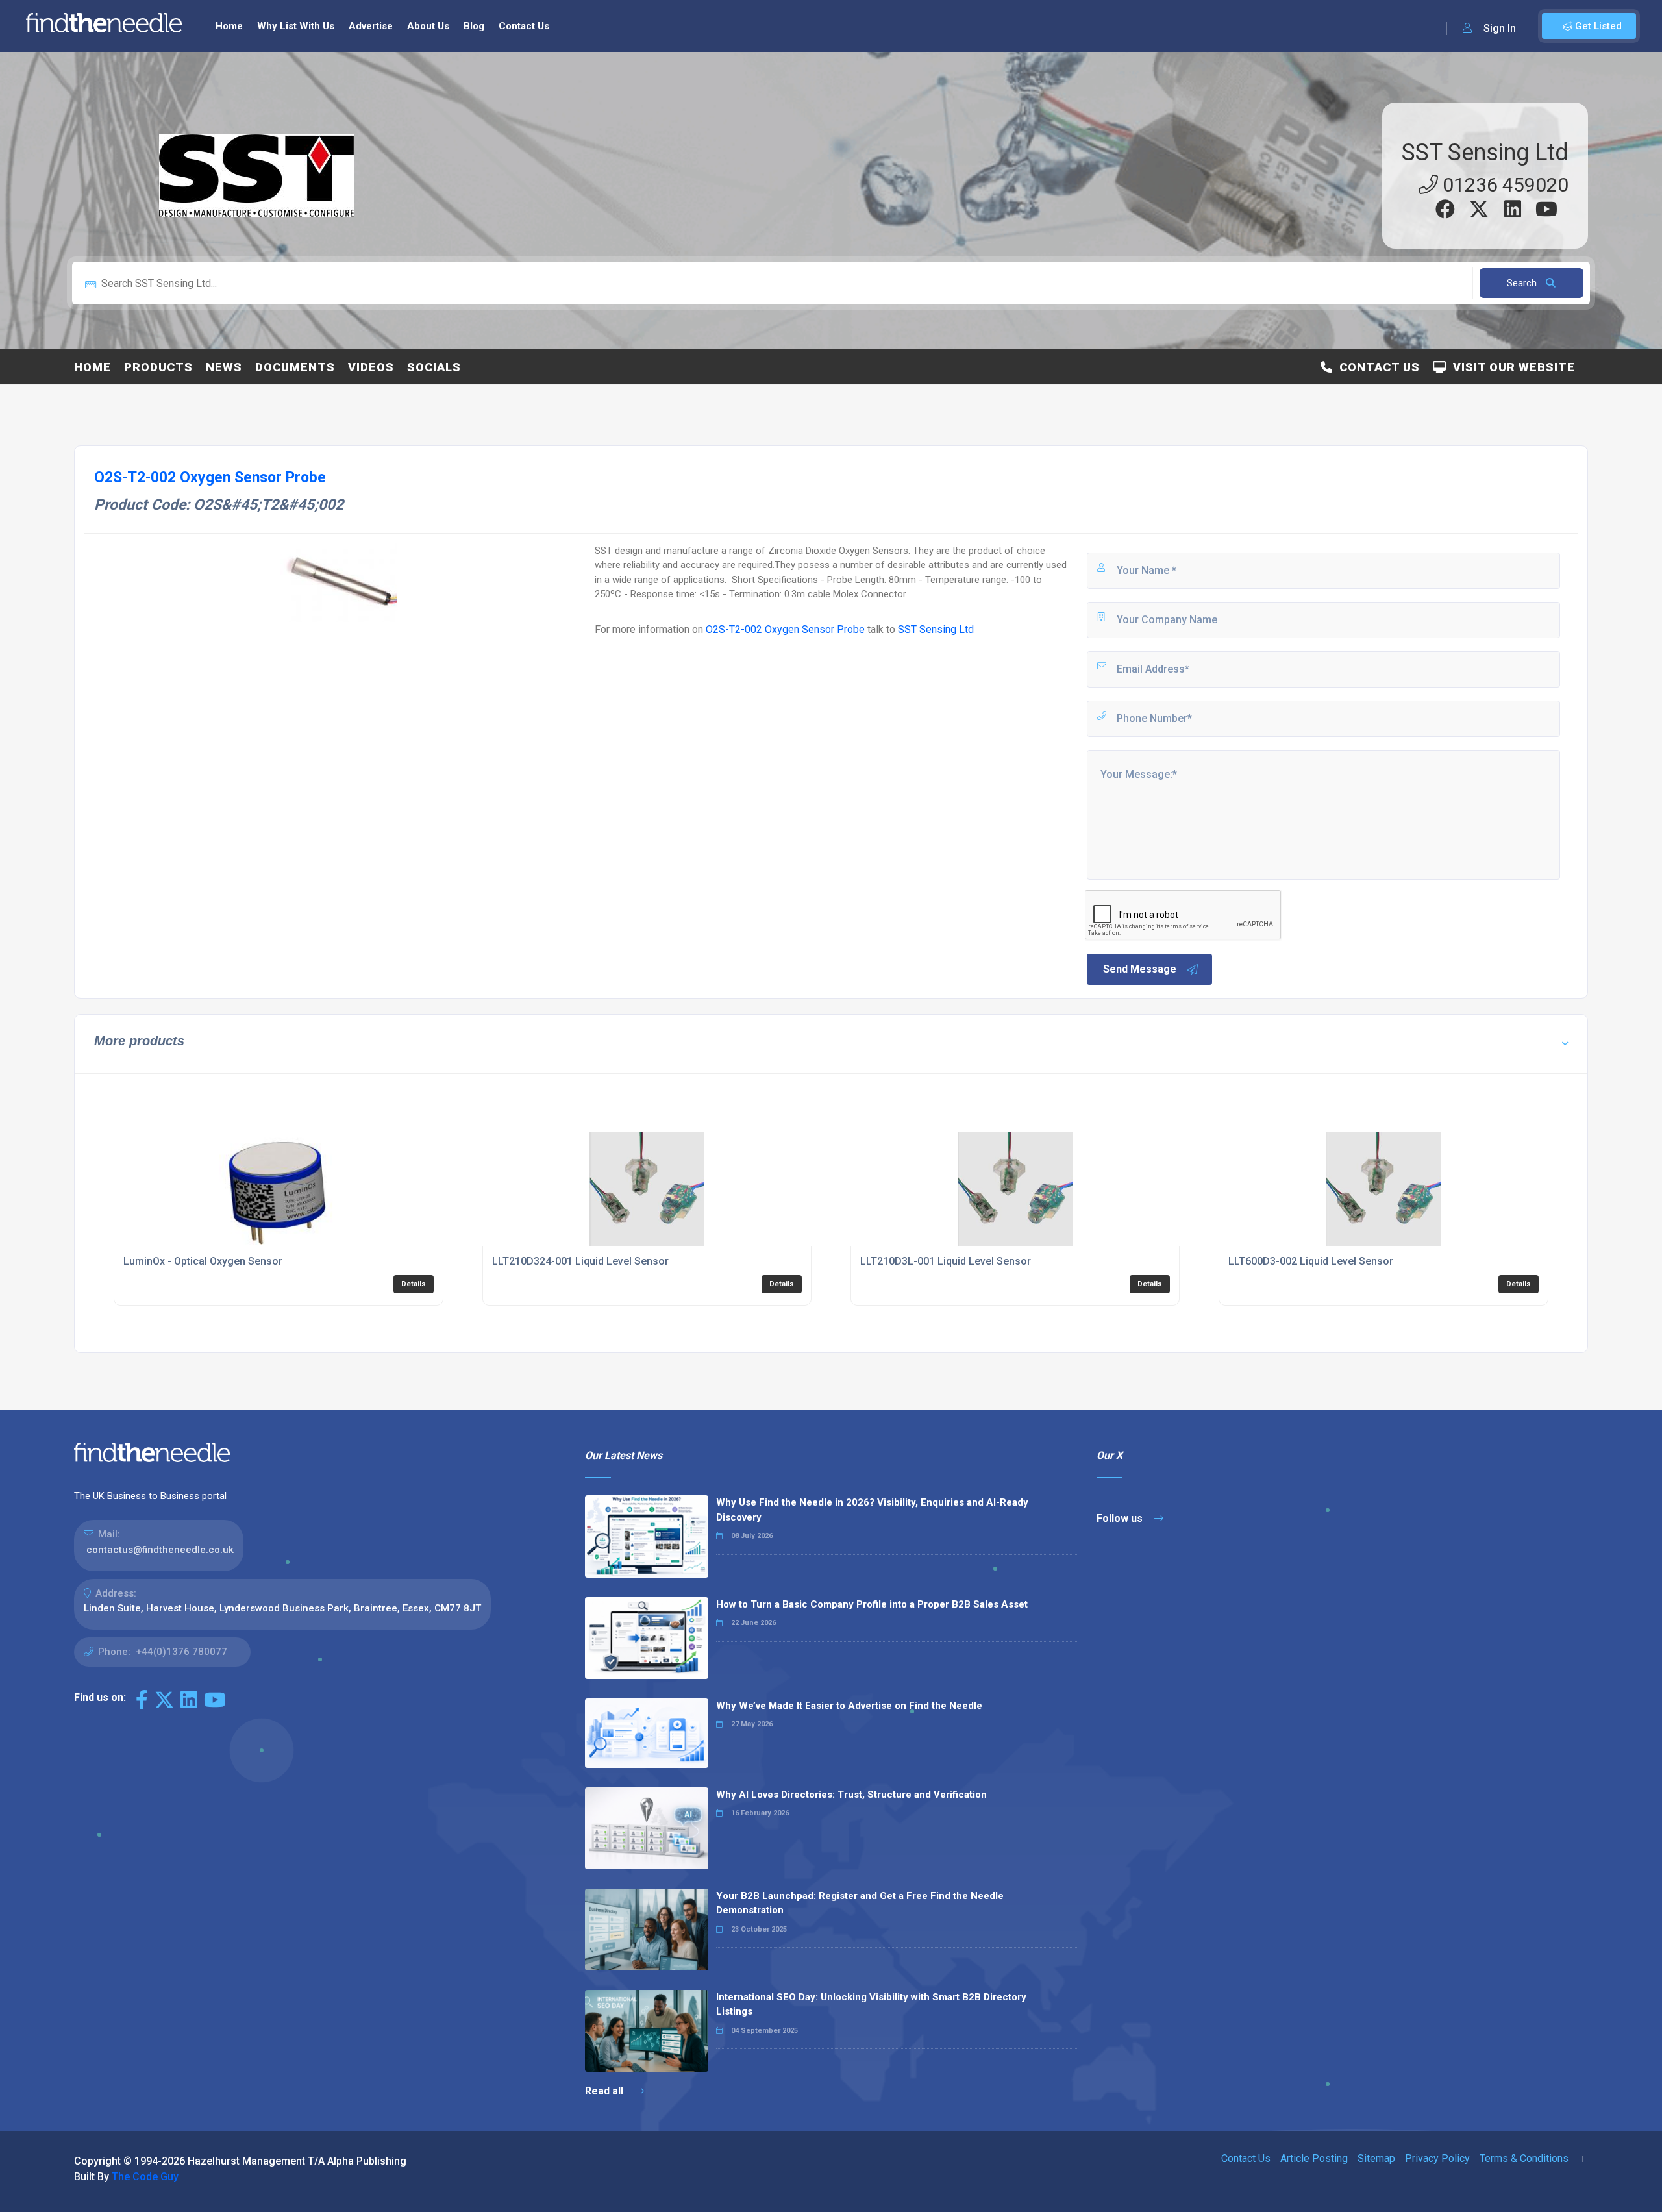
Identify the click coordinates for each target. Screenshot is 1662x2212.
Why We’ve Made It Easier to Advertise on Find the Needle (849, 1706)
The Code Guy (145, 2177)
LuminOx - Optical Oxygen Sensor (203, 1261)
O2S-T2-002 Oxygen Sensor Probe (787, 629)
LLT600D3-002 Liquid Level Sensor (1311, 1261)
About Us (428, 26)
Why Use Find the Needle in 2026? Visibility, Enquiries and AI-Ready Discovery (872, 1510)
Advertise (371, 26)
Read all (605, 2091)
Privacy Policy (1437, 2158)
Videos (371, 367)
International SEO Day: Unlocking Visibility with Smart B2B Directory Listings (871, 2005)
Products (158, 367)
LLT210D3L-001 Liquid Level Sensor (946, 1261)
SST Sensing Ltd (1485, 153)
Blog (474, 26)
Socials (434, 367)
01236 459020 (1503, 185)
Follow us (1121, 1518)
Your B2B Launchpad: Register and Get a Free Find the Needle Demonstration (860, 1903)
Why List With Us (296, 26)
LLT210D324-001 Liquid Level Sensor (580, 1261)
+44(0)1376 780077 (181, 1652)
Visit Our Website (1511, 367)
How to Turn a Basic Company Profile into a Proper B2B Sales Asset (872, 1604)
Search (1523, 283)
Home (229, 26)
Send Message (1140, 969)
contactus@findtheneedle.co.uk (160, 1550)
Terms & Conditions (1524, 2158)
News (224, 367)
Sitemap (1376, 2158)
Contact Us (524, 26)
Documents (295, 367)
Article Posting (1314, 2158)
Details (414, 1284)
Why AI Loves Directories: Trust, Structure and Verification (851, 1795)
